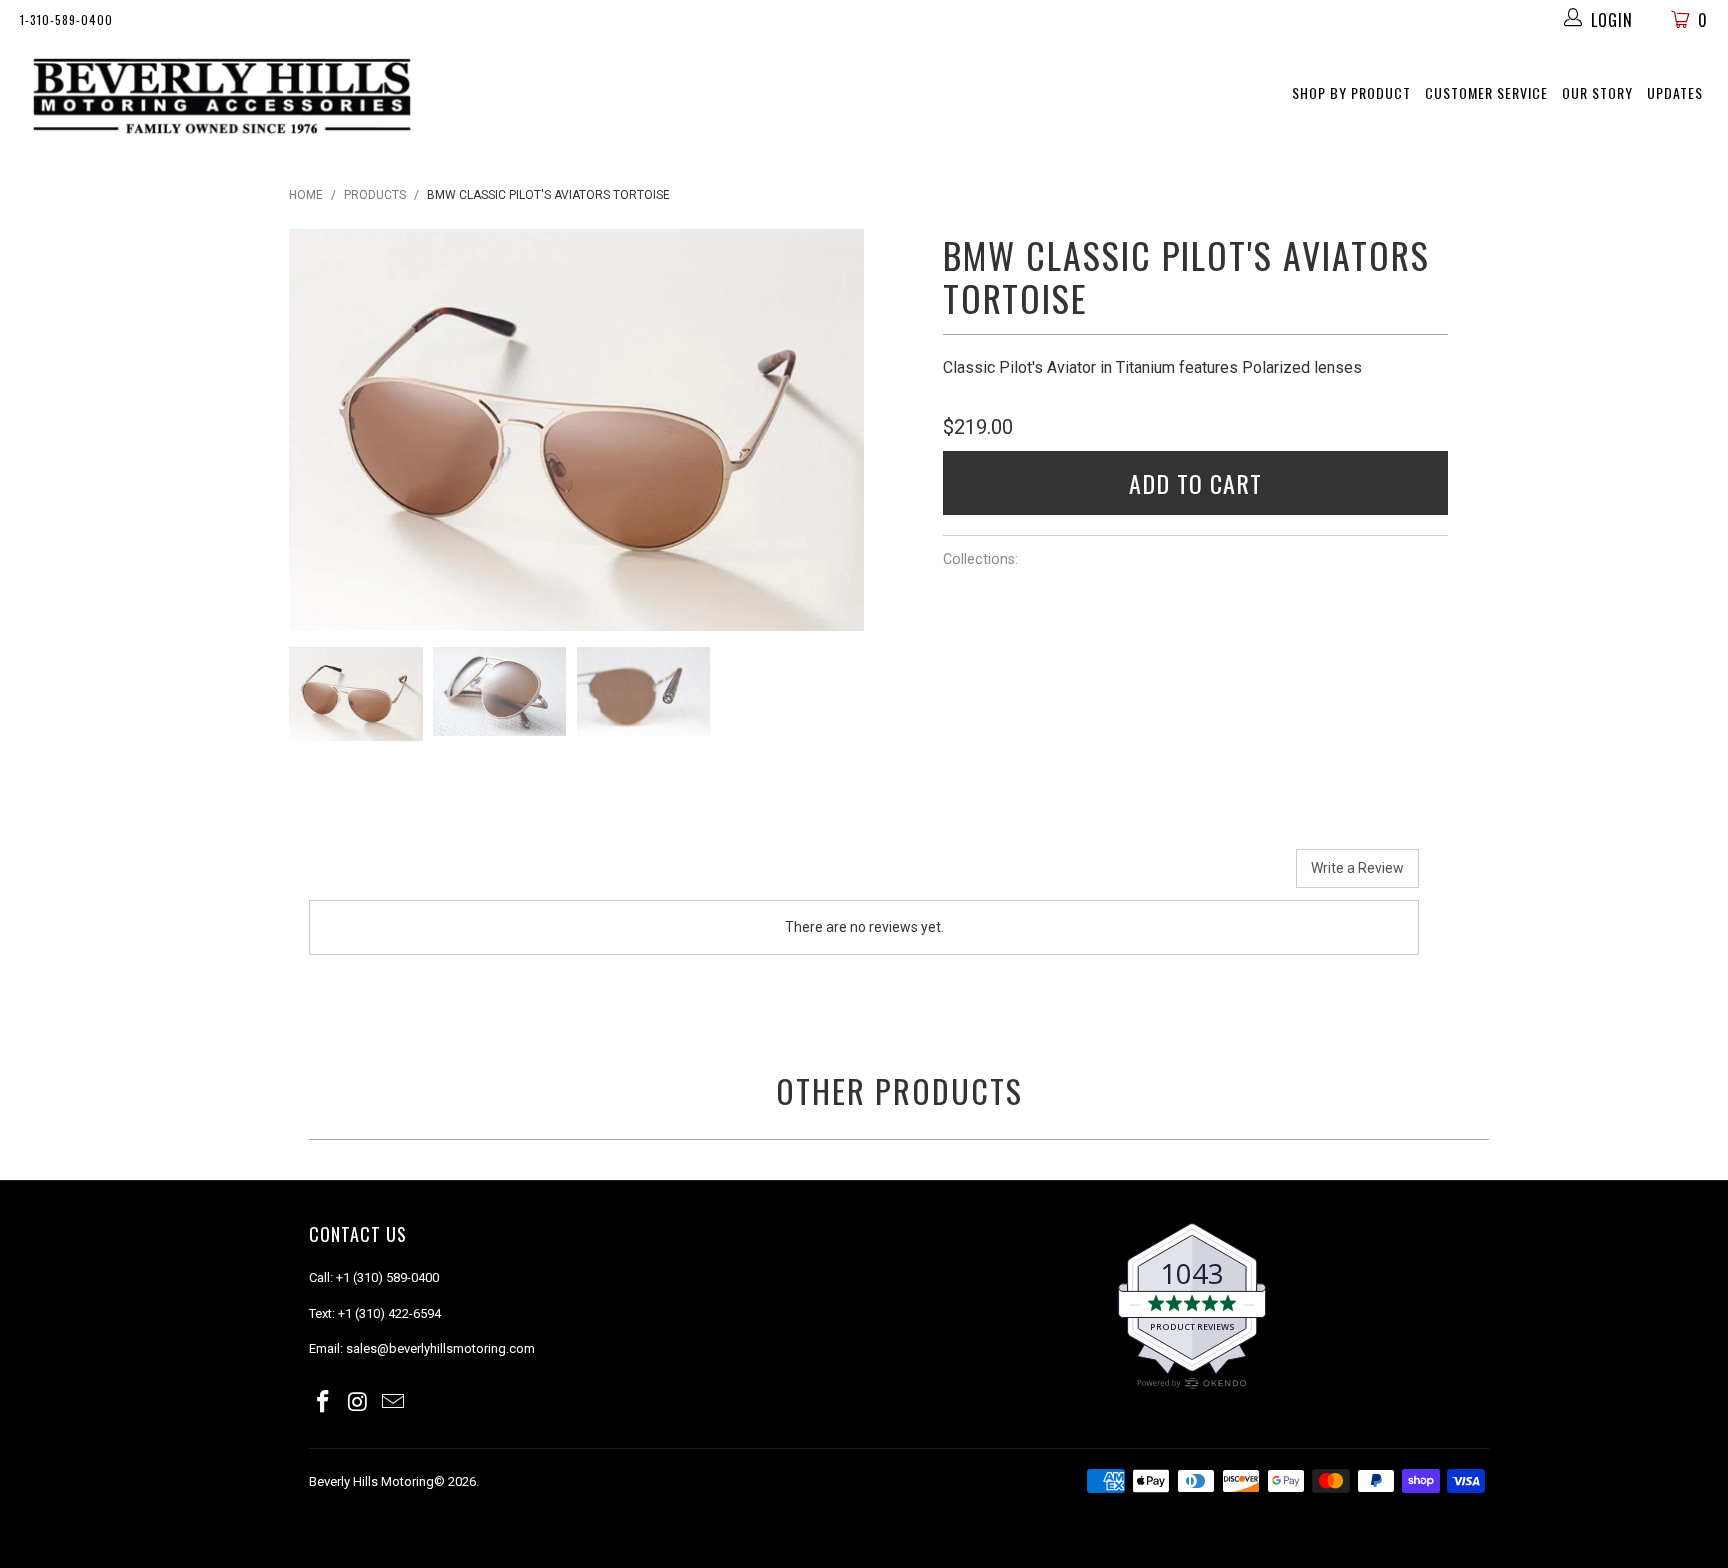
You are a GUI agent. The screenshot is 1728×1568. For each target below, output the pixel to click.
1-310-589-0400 (66, 19)
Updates (1675, 92)
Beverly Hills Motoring (371, 1481)
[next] (833, 430)
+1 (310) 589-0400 (387, 1277)
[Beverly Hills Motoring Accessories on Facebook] (324, 1403)
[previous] (319, 430)
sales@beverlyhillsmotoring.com (440, 1348)
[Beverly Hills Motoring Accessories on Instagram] (359, 1403)
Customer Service (1486, 92)
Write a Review (1357, 868)
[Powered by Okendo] (399, 876)
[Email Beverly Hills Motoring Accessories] (393, 1403)
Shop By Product (1351, 92)
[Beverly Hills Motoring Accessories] (226, 96)
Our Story (1597, 92)
